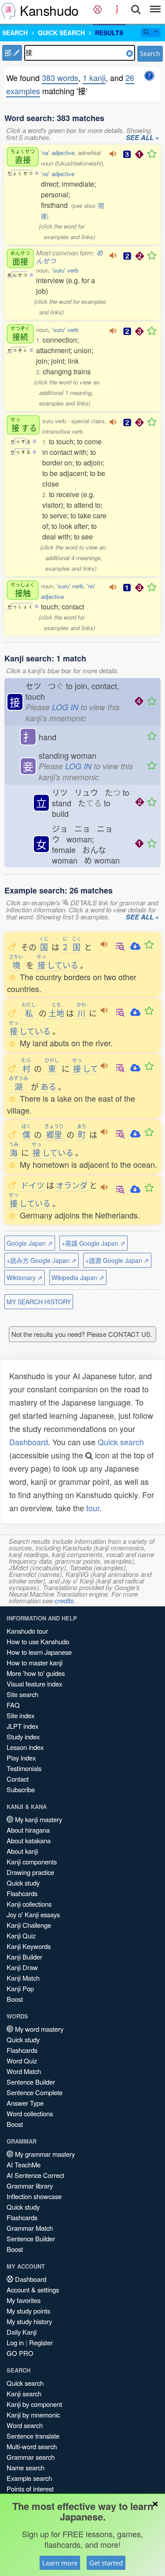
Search (150, 54)
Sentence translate (33, 2436)
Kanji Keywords (29, 1946)
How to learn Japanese (39, 1652)
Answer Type (25, 2103)
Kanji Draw (22, 1967)
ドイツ (33, 1185)
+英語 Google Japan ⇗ (93, 1243)
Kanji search (24, 2393)
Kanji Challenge (29, 1925)
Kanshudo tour (27, 1631)
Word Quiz (22, 2061)
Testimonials (24, 1768)
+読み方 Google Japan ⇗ (42, 1260)
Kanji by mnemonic (33, 2415)
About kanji (22, 1851)
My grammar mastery (44, 2154)
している (57, 965)
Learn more (60, 2563)
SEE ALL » (142, 138)
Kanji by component (34, 2404)
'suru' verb (65, 270)
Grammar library (30, 2186)
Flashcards (22, 1893)
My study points (28, 2311)
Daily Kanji (22, 2332)
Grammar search (31, 2457)
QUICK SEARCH (61, 33)
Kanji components (32, 1862)
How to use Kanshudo (38, 1641)
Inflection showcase (34, 2196)
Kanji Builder (24, 1957)
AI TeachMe (24, 2165)
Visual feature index (34, 1684)
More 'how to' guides (36, 1673)
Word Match (24, 2071)
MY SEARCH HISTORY (39, 1302)
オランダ (72, 1185)
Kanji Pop (20, 1988)
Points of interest (30, 2489)
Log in (15, 2342)
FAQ (13, 1705)
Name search (26, 2467)
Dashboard (29, 1442)
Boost (15, 1999)
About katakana (29, 1840)
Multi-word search (32, 2446)
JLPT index (22, 1726)
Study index (23, 1736)
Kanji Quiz (21, 1936)
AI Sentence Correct (35, 2175)
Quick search (121, 1442)
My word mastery (38, 2029)
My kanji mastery (38, 1819)
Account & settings (33, 2290)
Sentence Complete (35, 2092)
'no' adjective (58, 174)
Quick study (23, 1883)
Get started (106, 2563)
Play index (21, 1758)
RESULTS (109, 33)
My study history (29, 2321)
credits (64, 1600)
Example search (29, 2478)
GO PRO (20, 2353)
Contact (18, 1779)
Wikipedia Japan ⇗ (78, 1277)
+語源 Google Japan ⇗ (117, 1260)
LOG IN (65, 707)
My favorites (24, 2300)
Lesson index (25, 1747)
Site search (22, 1694)
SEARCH (15, 33)
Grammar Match (30, 2228)
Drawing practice (30, 1872)
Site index (20, 1715)
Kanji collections (29, 1904)
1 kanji (94, 78)
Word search (25, 2425)
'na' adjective (58, 153)
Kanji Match (23, 1978)
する (24, 425)
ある (48, 1086)
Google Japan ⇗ (30, 1243)
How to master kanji (35, 1663)
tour (93, 1508)
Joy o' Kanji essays (33, 1914)
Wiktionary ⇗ (25, 1277)
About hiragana (28, 1830)
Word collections (30, 2113)
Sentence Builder (31, 2082)
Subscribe (21, 1789)
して (85, 1068)
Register (41, 2342)
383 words (60, 78)
